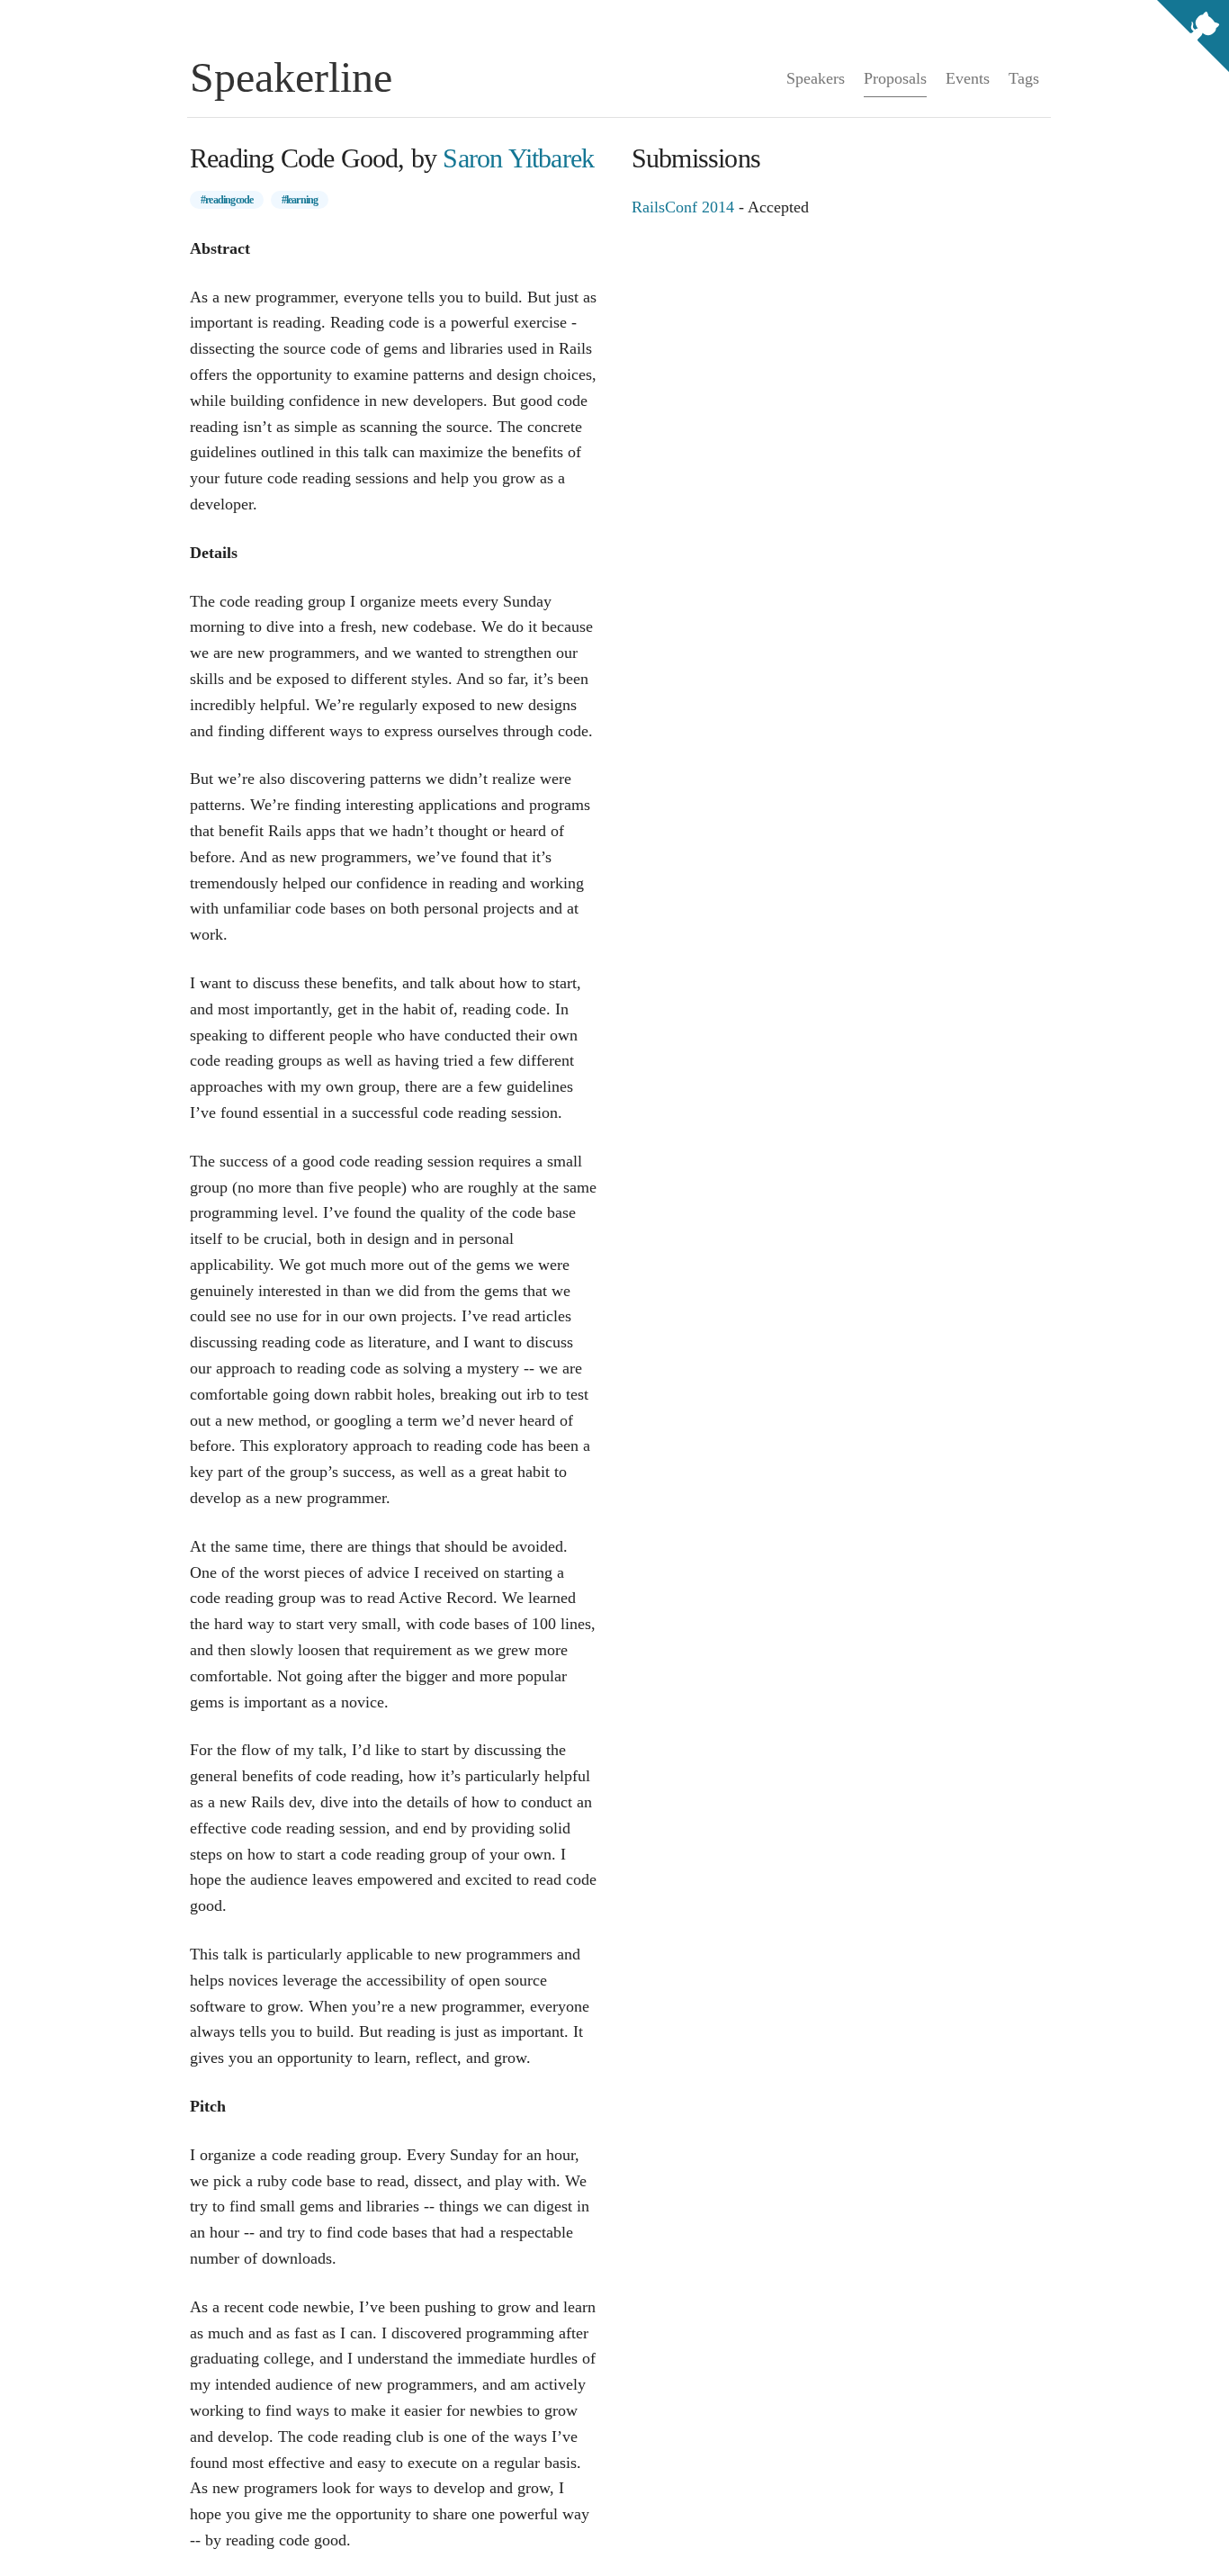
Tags (1024, 78)
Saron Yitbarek (518, 158)
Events (968, 78)
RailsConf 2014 (683, 207)
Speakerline (291, 77)
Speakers (816, 78)
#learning (300, 200)
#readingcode (227, 200)
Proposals (895, 78)
